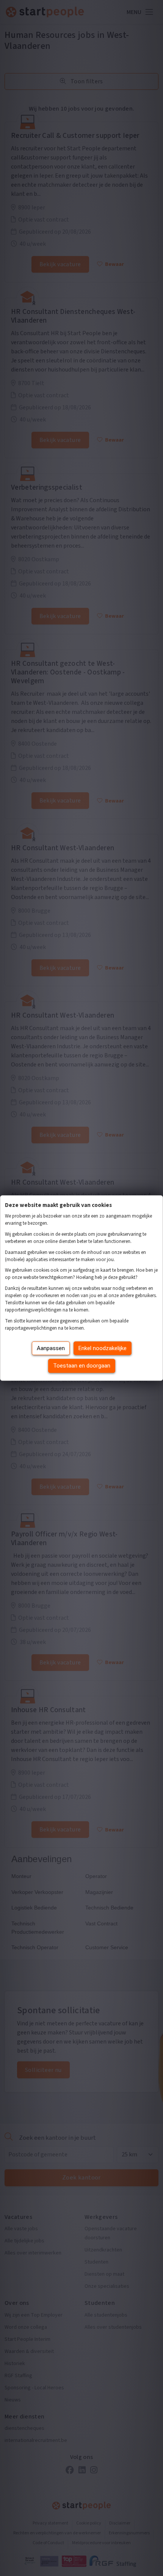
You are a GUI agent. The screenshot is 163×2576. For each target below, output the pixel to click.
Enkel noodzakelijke (103, 1348)
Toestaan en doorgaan (82, 1366)
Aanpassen (51, 1348)
